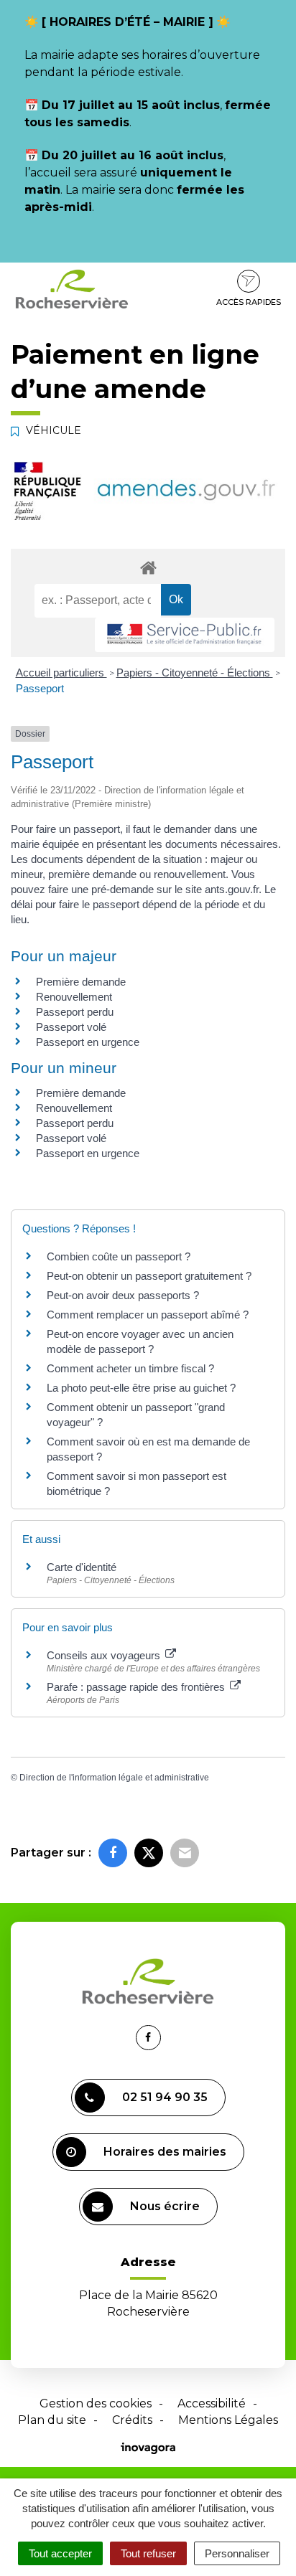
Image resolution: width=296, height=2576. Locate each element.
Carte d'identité (82, 1567)
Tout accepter (60, 2553)
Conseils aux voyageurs (105, 1655)
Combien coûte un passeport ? (119, 1256)
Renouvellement (74, 997)
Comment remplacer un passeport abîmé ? (148, 1315)
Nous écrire (165, 2206)
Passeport (40, 688)
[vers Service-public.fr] (185, 635)
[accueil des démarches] (148, 567)
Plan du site (52, 2420)
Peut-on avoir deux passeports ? (123, 1295)
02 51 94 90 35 (165, 2097)
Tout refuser (148, 2553)
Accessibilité (212, 2403)
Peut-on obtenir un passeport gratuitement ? (149, 1276)
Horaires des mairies (165, 2152)
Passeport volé (71, 1027)
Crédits (132, 2420)
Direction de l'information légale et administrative (114, 1778)
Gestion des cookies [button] (96, 2403)
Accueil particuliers (61, 673)
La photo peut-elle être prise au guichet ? (141, 1388)
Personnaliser (237, 2553)
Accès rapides (249, 302)
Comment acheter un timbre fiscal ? (130, 1368)
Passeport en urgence (88, 1042)
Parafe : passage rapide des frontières (137, 1687)
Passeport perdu (75, 1012)
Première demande (81, 982)
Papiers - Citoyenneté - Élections (195, 673)
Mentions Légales (228, 2420)
